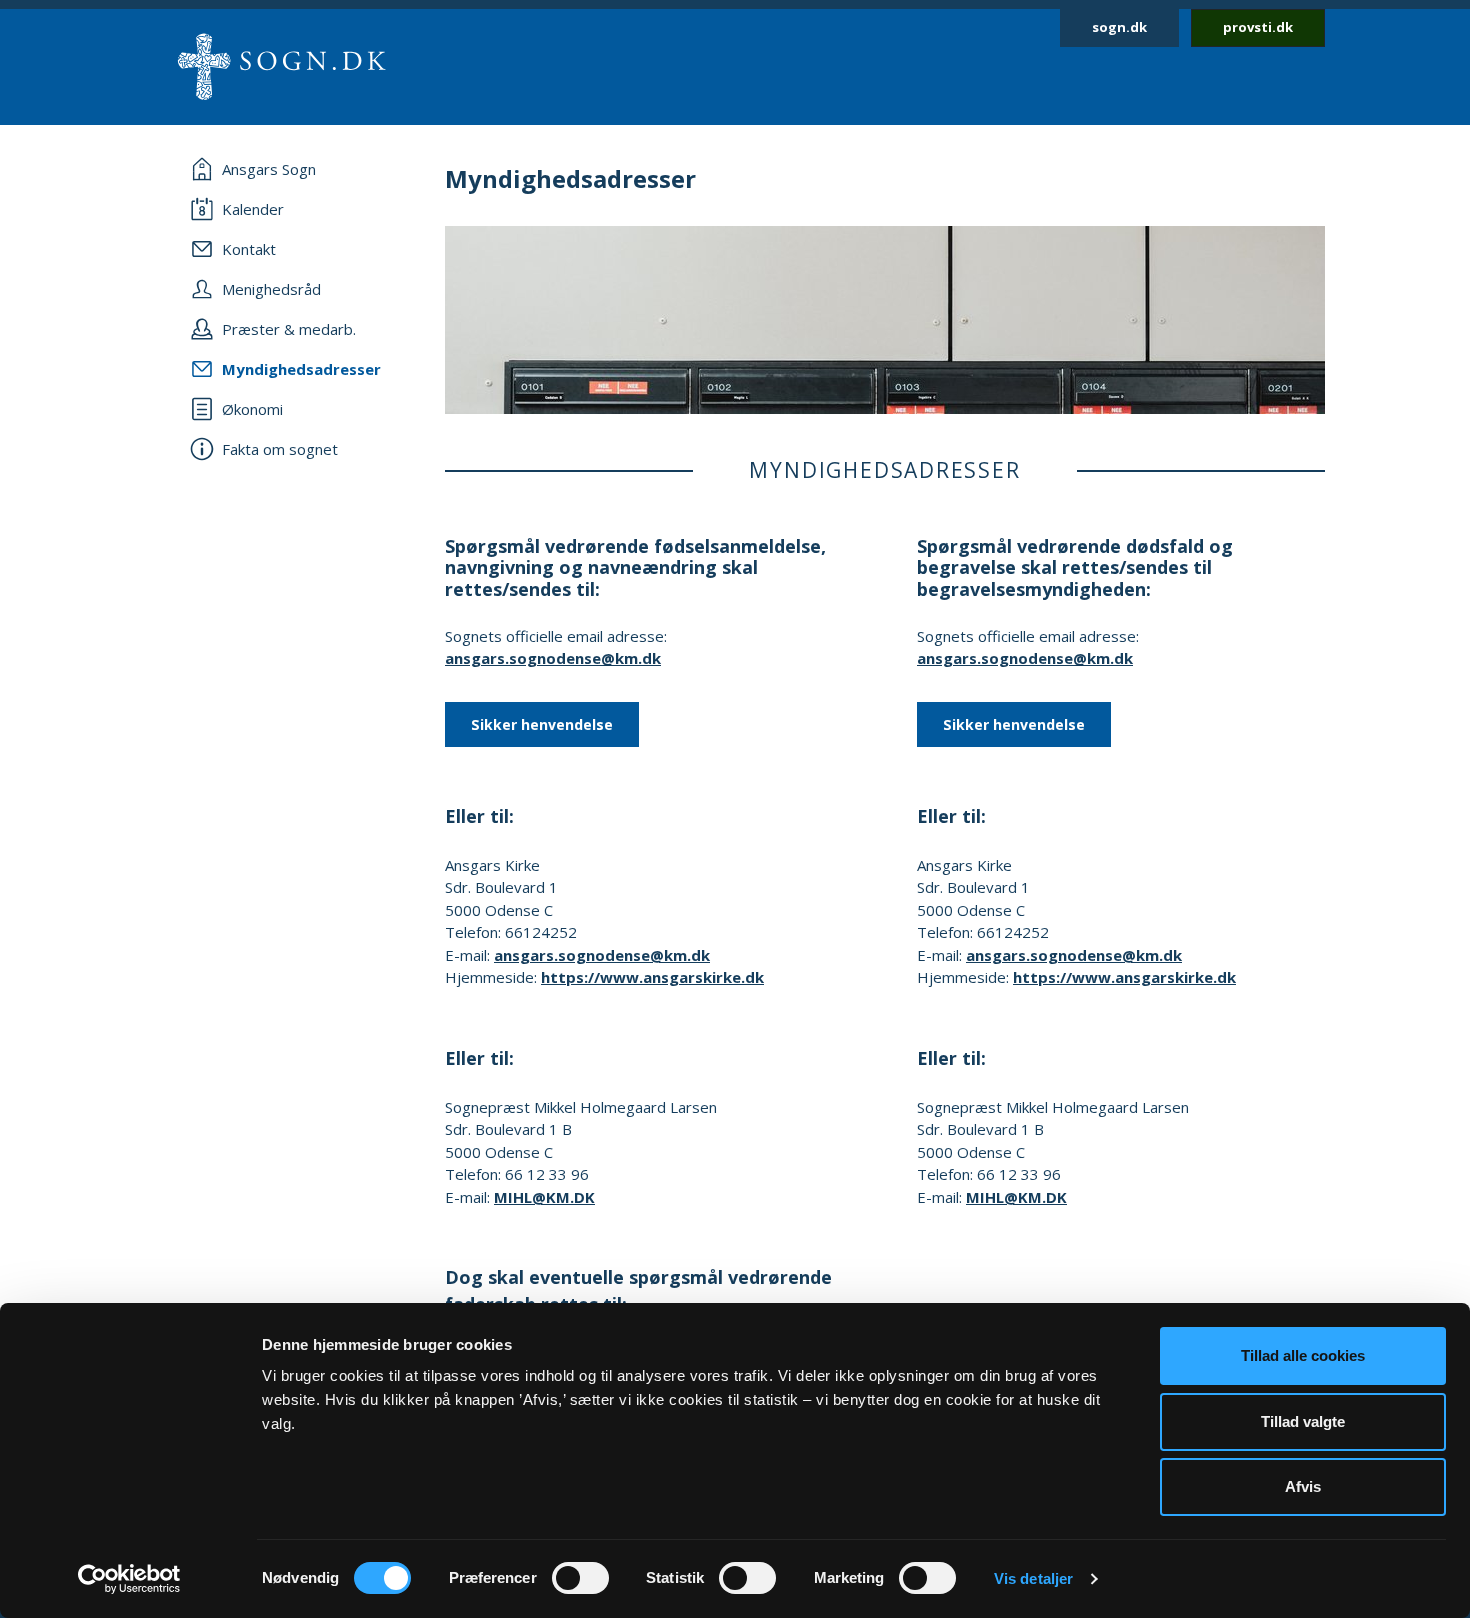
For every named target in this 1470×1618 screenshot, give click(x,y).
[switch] (580, 1578)
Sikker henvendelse (542, 724)
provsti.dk (1258, 27)
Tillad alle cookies (1303, 1355)
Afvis (1303, 1486)
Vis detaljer (1033, 1578)
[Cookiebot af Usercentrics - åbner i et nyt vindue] (129, 1579)
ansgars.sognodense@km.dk (553, 658)
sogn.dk (1119, 27)
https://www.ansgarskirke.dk (652, 977)
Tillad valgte (1303, 1421)
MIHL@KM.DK (544, 1197)
